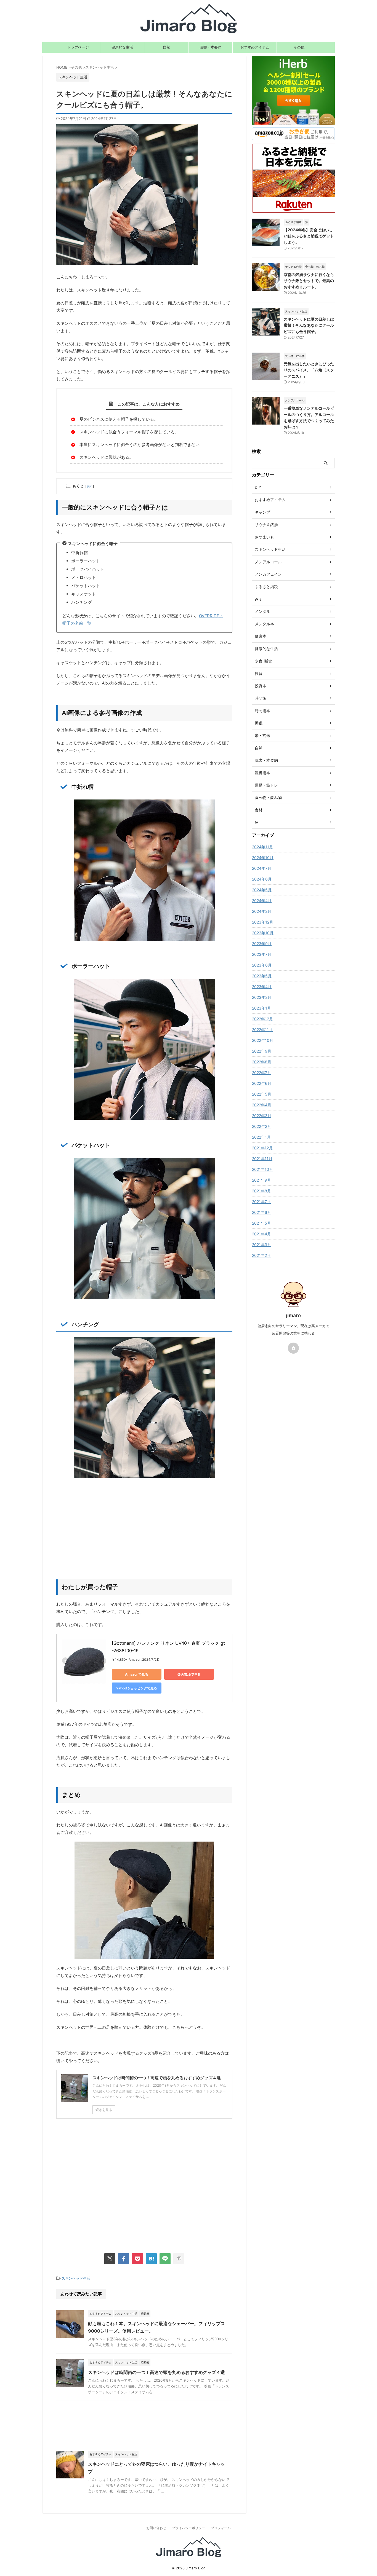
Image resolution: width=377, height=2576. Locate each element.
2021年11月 (262, 1159)
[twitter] (110, 2259)
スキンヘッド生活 (76, 2278)
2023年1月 (261, 1008)
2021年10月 (262, 1169)
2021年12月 (262, 1148)
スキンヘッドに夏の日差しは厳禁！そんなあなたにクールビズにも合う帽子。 (309, 325)
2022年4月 (262, 1105)
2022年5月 (262, 1094)
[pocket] (137, 2259)
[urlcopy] (179, 2259)
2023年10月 (263, 933)
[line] (165, 2259)
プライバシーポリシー (189, 2528)
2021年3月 (261, 1245)
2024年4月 (262, 901)
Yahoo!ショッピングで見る (137, 1688)
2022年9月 (262, 1051)
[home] (293, 1348)
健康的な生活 (122, 47)
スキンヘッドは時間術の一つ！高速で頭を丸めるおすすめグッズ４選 (156, 2372)
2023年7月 (262, 954)
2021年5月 (261, 1223)
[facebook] (124, 2259)
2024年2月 (262, 911)
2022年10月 (263, 1040)
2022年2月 (261, 1126)
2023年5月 (262, 976)
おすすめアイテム (255, 47)
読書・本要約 (211, 47)
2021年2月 (261, 1255)
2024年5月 (262, 890)
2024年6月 (262, 879)
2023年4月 (262, 987)
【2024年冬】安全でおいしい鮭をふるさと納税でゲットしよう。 (309, 236)
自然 (166, 47)
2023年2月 (262, 997)
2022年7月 (261, 1073)
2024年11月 (262, 847)
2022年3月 (262, 1116)
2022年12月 (262, 1019)
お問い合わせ (156, 2528)
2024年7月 (262, 868)
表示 (90, 486)
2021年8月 (261, 1191)
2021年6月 (261, 1212)
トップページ (78, 47)
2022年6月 (262, 1083)
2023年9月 (262, 944)
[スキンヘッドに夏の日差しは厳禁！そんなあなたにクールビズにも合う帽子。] (151, 2259)
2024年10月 (263, 858)
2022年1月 (261, 1137)
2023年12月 (263, 922)
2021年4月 (261, 1234)
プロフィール (221, 2528)
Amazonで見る (137, 1674)
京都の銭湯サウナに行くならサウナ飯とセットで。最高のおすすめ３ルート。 (309, 281)
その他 (299, 47)
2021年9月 (261, 1180)
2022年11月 (262, 1030)
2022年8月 (262, 1062)
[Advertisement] (144, 1535)
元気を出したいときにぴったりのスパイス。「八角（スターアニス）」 (309, 370)
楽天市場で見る (189, 1674)
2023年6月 (262, 965)
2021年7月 (261, 1202)
